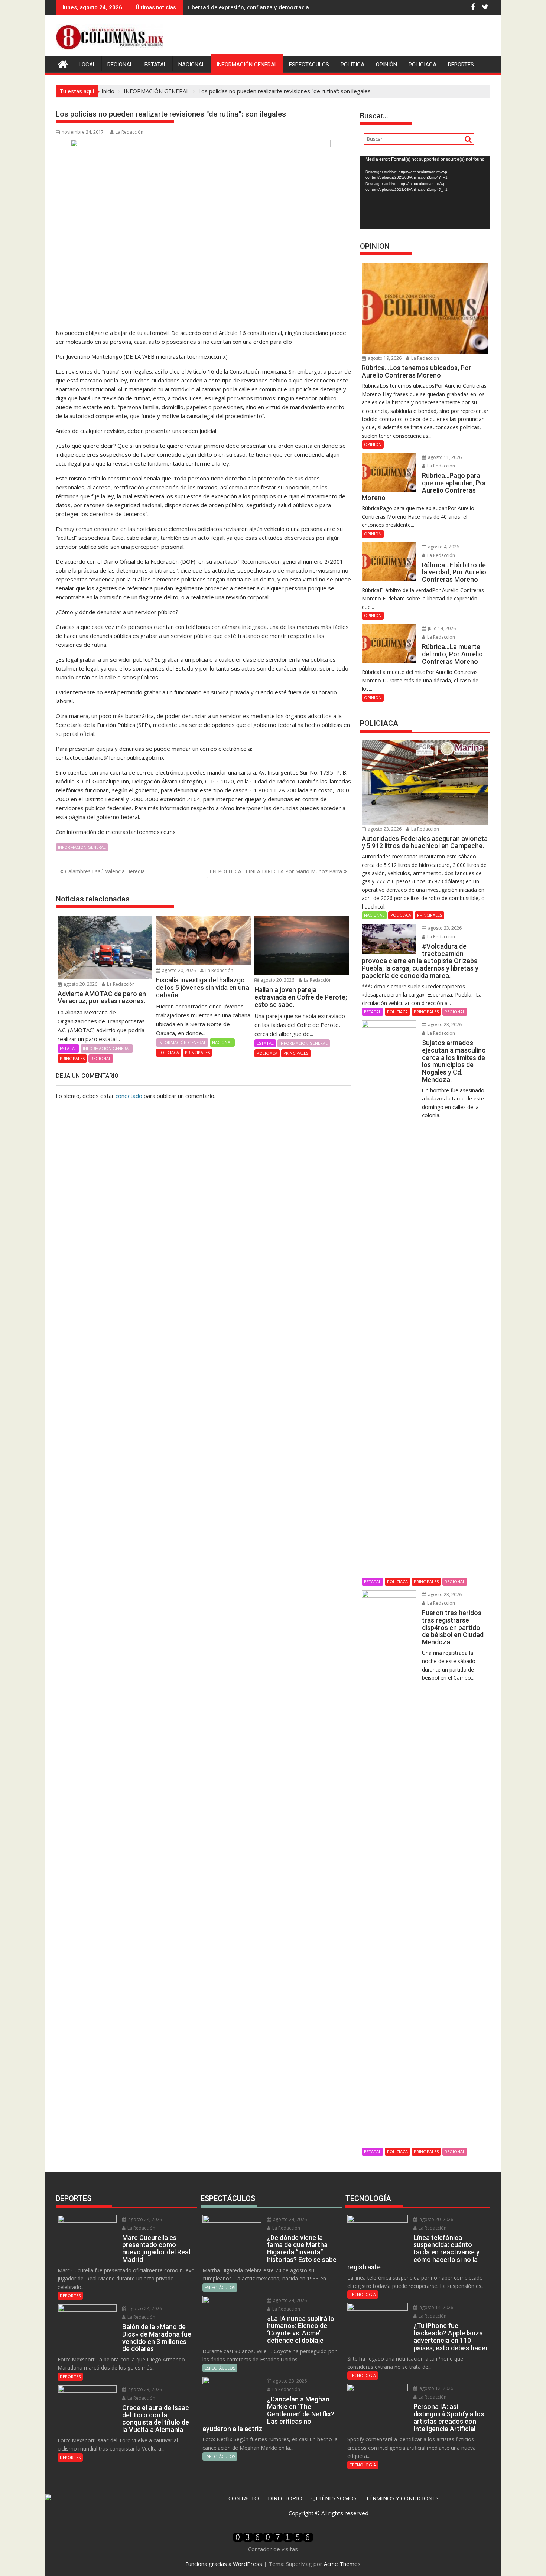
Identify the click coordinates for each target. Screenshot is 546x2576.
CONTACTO (244, 2498)
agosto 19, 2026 (384, 358)
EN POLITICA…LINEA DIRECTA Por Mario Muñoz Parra (276, 871)
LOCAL (87, 65)
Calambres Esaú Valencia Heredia (105, 871)
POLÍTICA (352, 65)
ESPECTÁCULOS (309, 65)
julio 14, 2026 (441, 628)
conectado (129, 1096)
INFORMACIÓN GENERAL (247, 65)
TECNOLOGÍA (363, 2294)
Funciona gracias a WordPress (224, 2564)
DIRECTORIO (285, 2498)
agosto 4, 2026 (443, 547)
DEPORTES (461, 65)
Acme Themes (342, 2564)
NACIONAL (192, 65)
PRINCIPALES (72, 1058)
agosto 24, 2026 (144, 2219)
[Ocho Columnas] (63, 63)
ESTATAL (156, 65)
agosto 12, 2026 (436, 2388)
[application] (425, 193)
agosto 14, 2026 (436, 2307)
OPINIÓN (386, 65)
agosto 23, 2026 (384, 829)
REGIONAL (120, 65)
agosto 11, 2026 (444, 457)
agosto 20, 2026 (80, 984)
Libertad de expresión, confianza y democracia (248, 7)
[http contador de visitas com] (273, 2540)
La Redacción (129, 132)
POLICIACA (422, 65)
